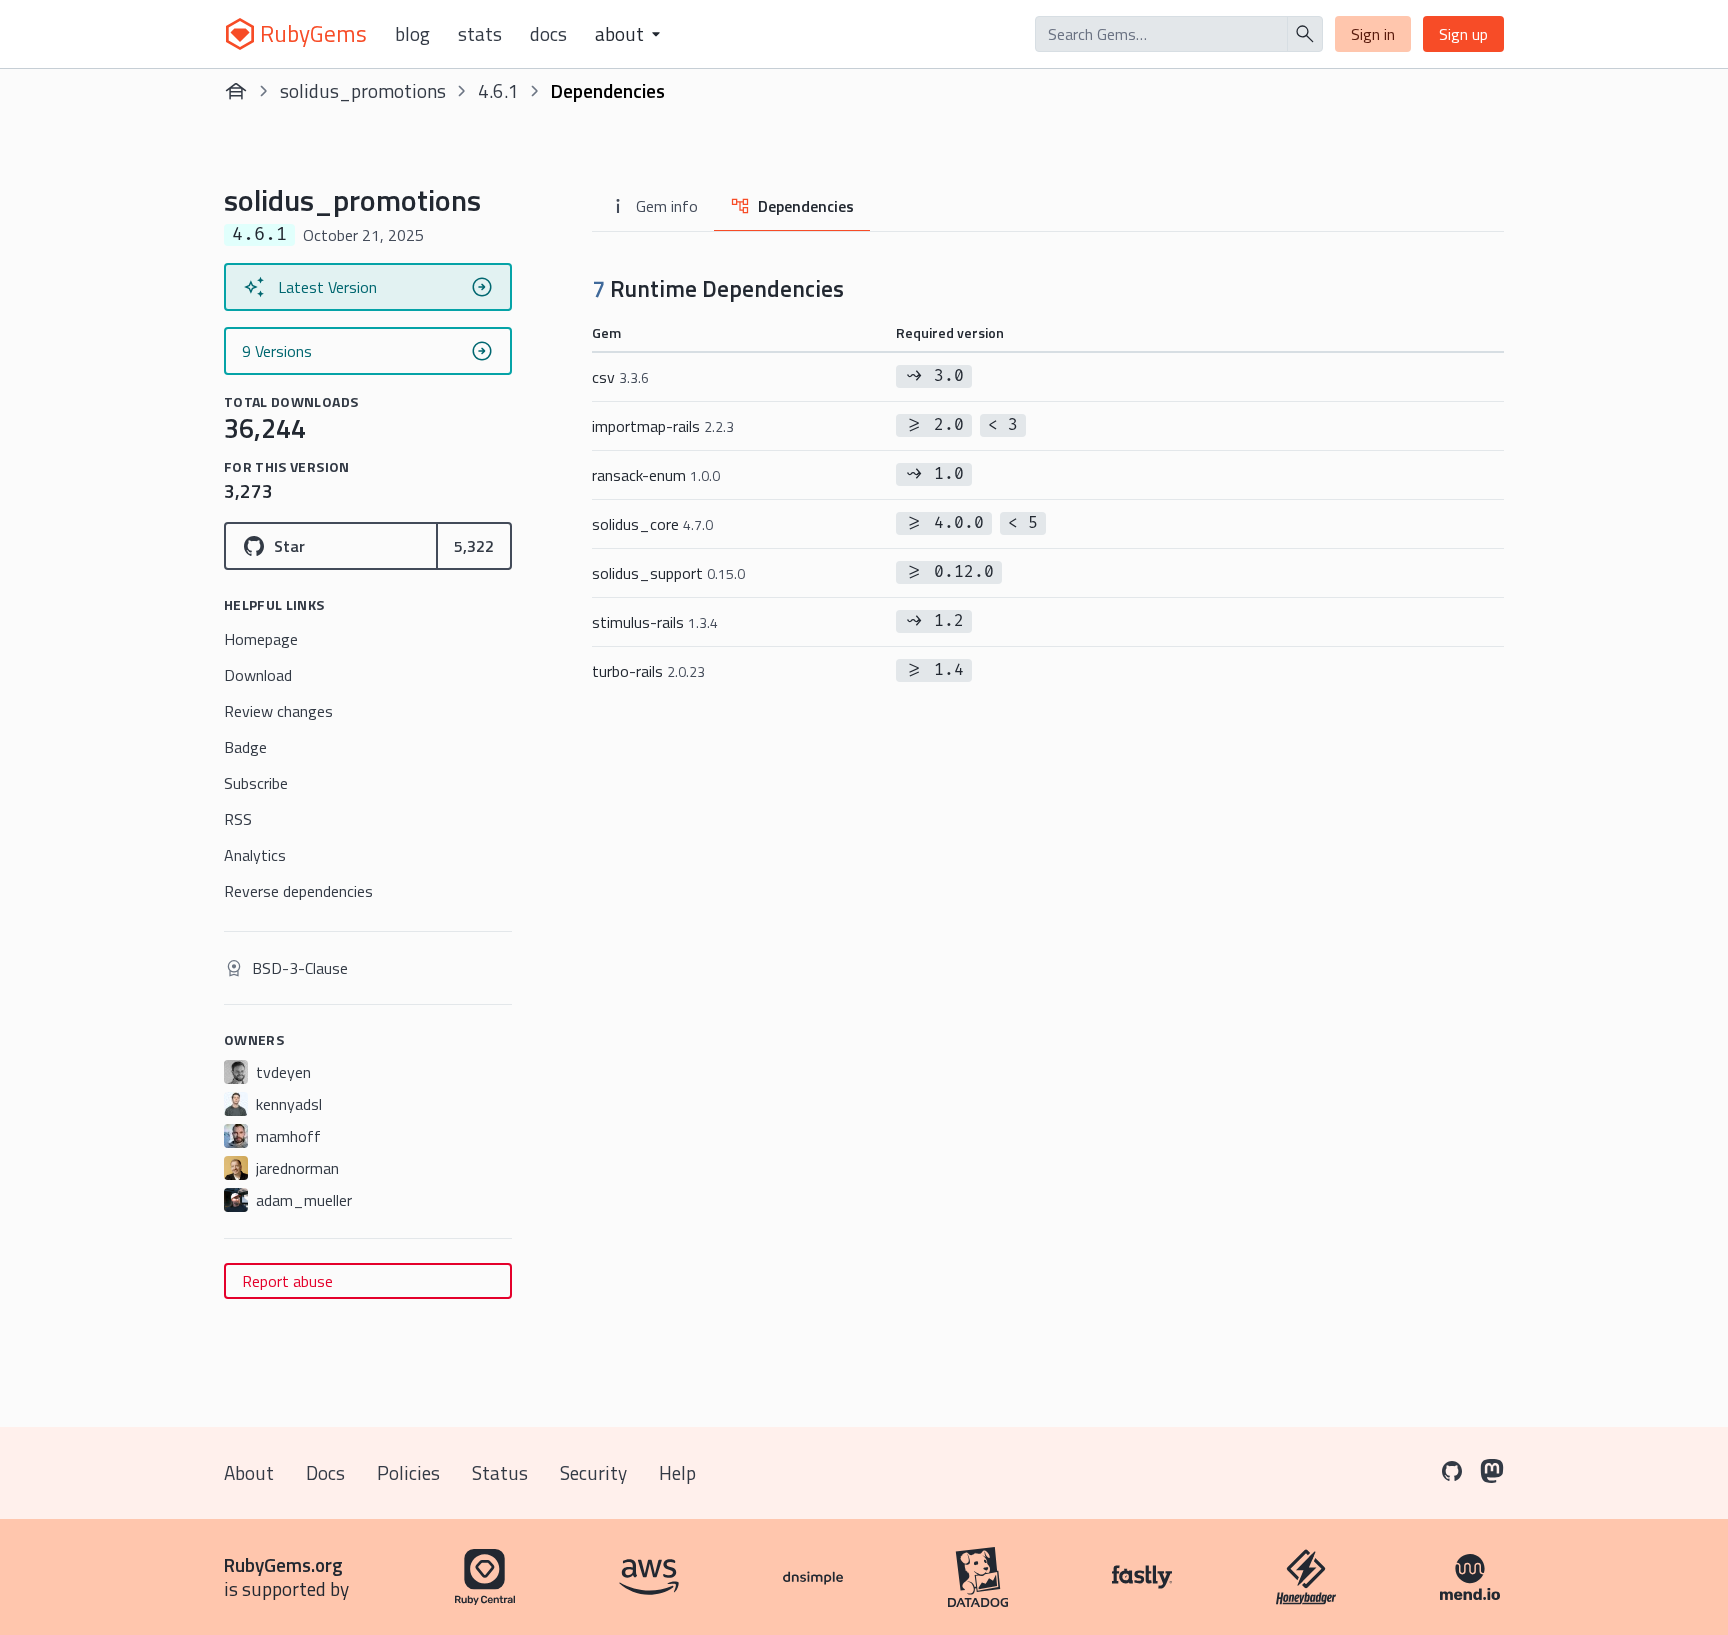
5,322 (474, 546)
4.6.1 (498, 90)
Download (258, 675)
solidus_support (668, 573)
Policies (408, 1472)
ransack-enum (656, 475)
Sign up (1463, 34)
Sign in (1373, 34)
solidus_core (652, 524)
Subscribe (256, 783)
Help (677, 1472)
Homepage (261, 639)
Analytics (255, 855)
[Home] (236, 91)
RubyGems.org (283, 1564)
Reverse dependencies (298, 891)
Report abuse (287, 1281)
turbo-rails (648, 671)
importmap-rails (663, 426)
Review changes (278, 711)
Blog (412, 34)
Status (500, 1472)
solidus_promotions (363, 90)
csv (620, 377)
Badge (245, 747)
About (249, 1472)
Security (593, 1472)
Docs (548, 34)
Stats (480, 34)
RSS (238, 819)
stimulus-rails (655, 622)
